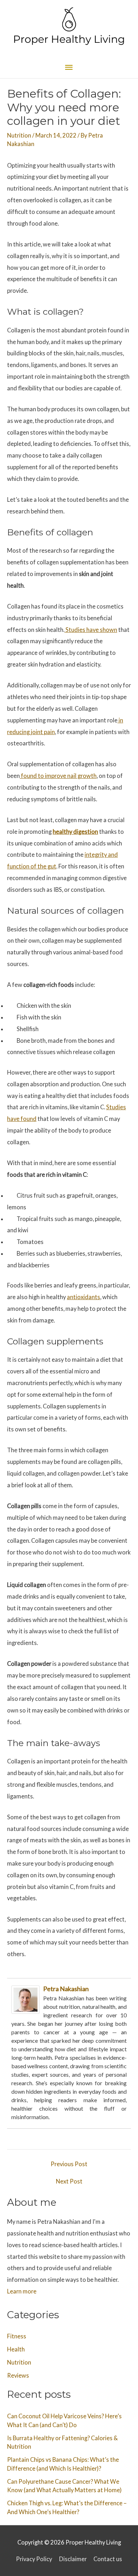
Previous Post (69, 2164)
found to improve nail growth (59, 776)
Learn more (22, 2291)
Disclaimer (73, 2559)
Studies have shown (91, 630)
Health (16, 2349)
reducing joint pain (31, 732)
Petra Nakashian (66, 1989)
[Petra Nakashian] (25, 1999)
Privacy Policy (34, 2559)
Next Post (69, 2181)
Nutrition (19, 135)
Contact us (108, 2559)
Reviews (18, 2375)
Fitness (17, 2336)
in (120, 720)
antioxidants (84, 1297)
